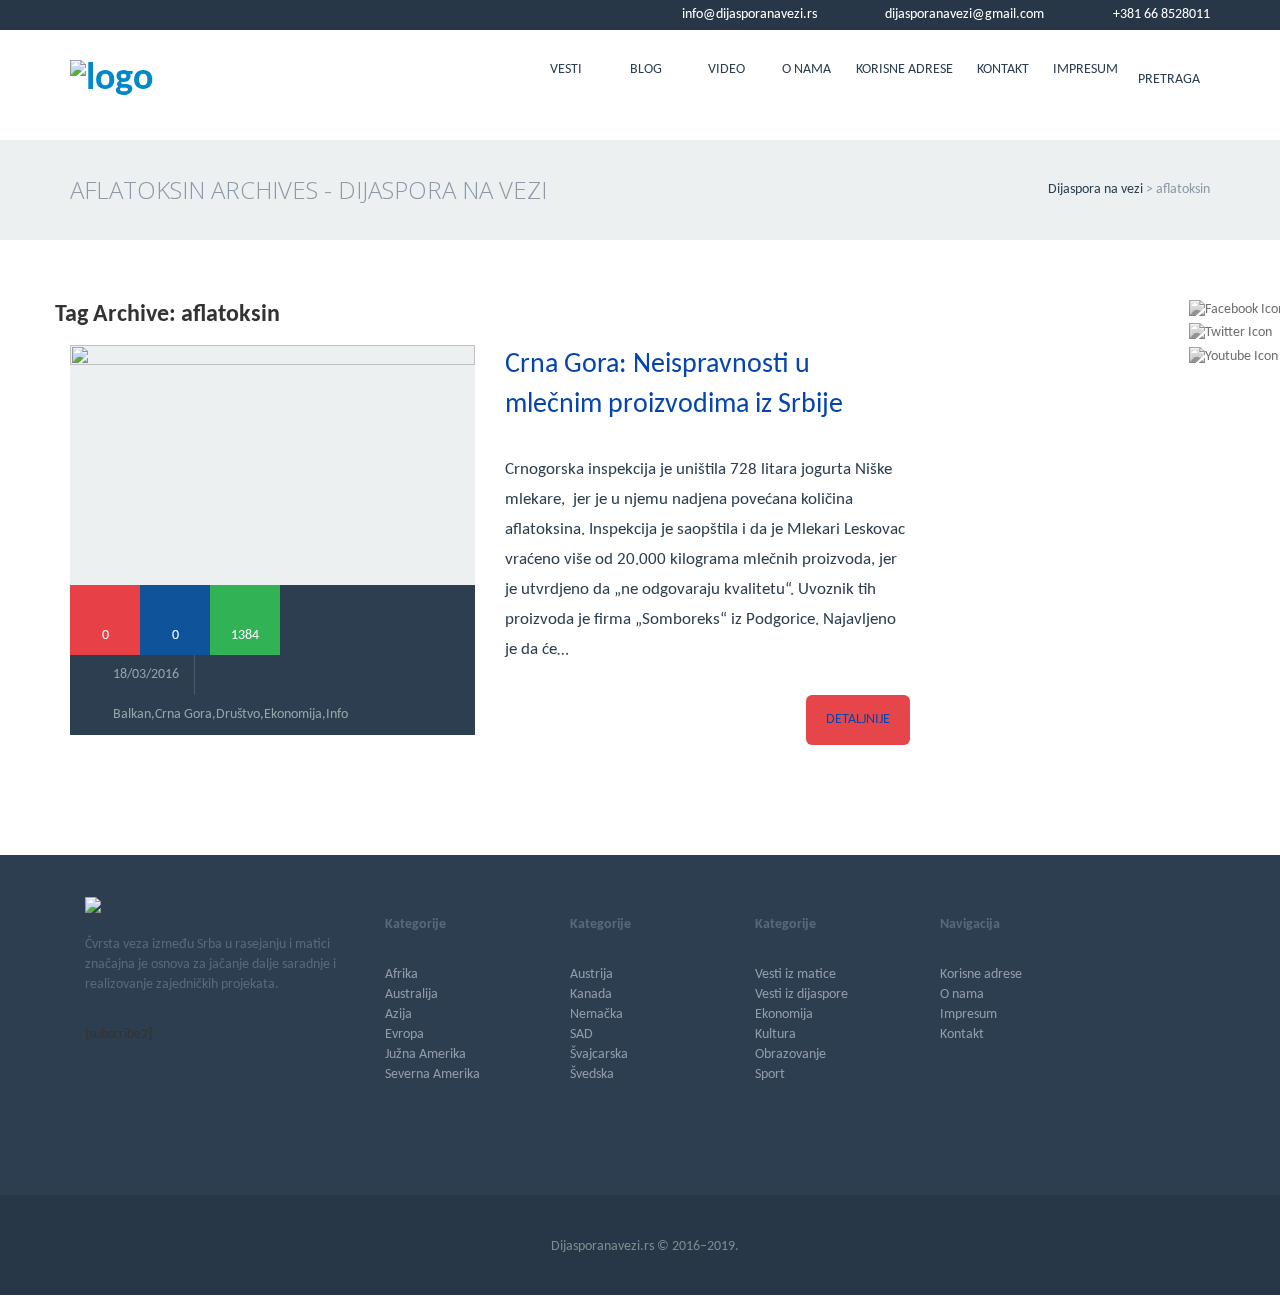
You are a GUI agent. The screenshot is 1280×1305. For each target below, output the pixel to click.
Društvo (238, 714)
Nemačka (596, 1014)
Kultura (775, 1034)
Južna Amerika (425, 1054)
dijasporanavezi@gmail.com (963, 14)
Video (726, 69)
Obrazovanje (790, 1054)
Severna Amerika (432, 1074)
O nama (806, 69)
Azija (398, 1014)
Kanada (591, 994)
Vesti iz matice (795, 974)
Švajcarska (599, 1054)
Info (337, 714)
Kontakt (1003, 69)
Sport (770, 1074)
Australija (411, 994)
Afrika (401, 974)
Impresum (1085, 69)
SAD (581, 1034)
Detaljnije (858, 719)
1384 (245, 635)
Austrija (591, 974)
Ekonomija (293, 714)
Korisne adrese (904, 69)
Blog (646, 69)
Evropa (404, 1034)
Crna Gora (183, 714)
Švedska (592, 1074)
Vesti (566, 69)
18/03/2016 (146, 674)
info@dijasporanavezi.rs (748, 14)
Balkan (132, 714)
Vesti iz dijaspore (801, 994)
